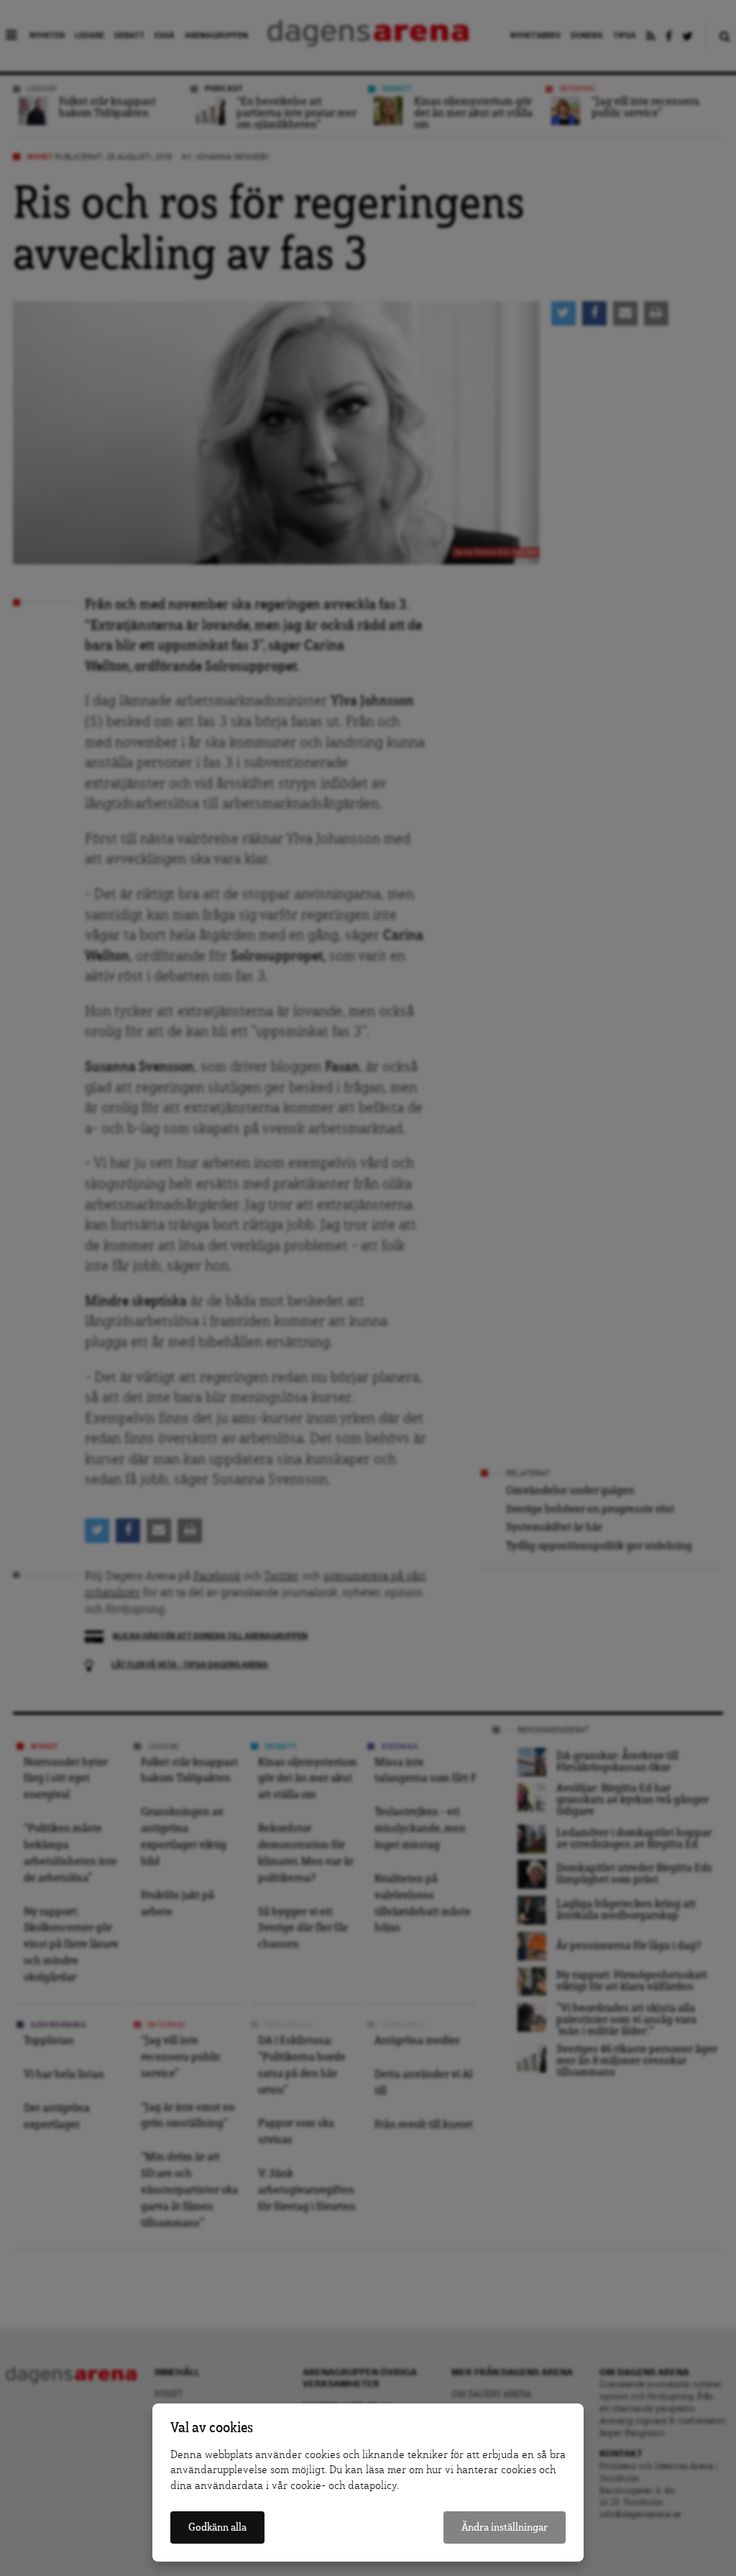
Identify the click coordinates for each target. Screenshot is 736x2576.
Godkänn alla (217, 2527)
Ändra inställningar (505, 2527)
